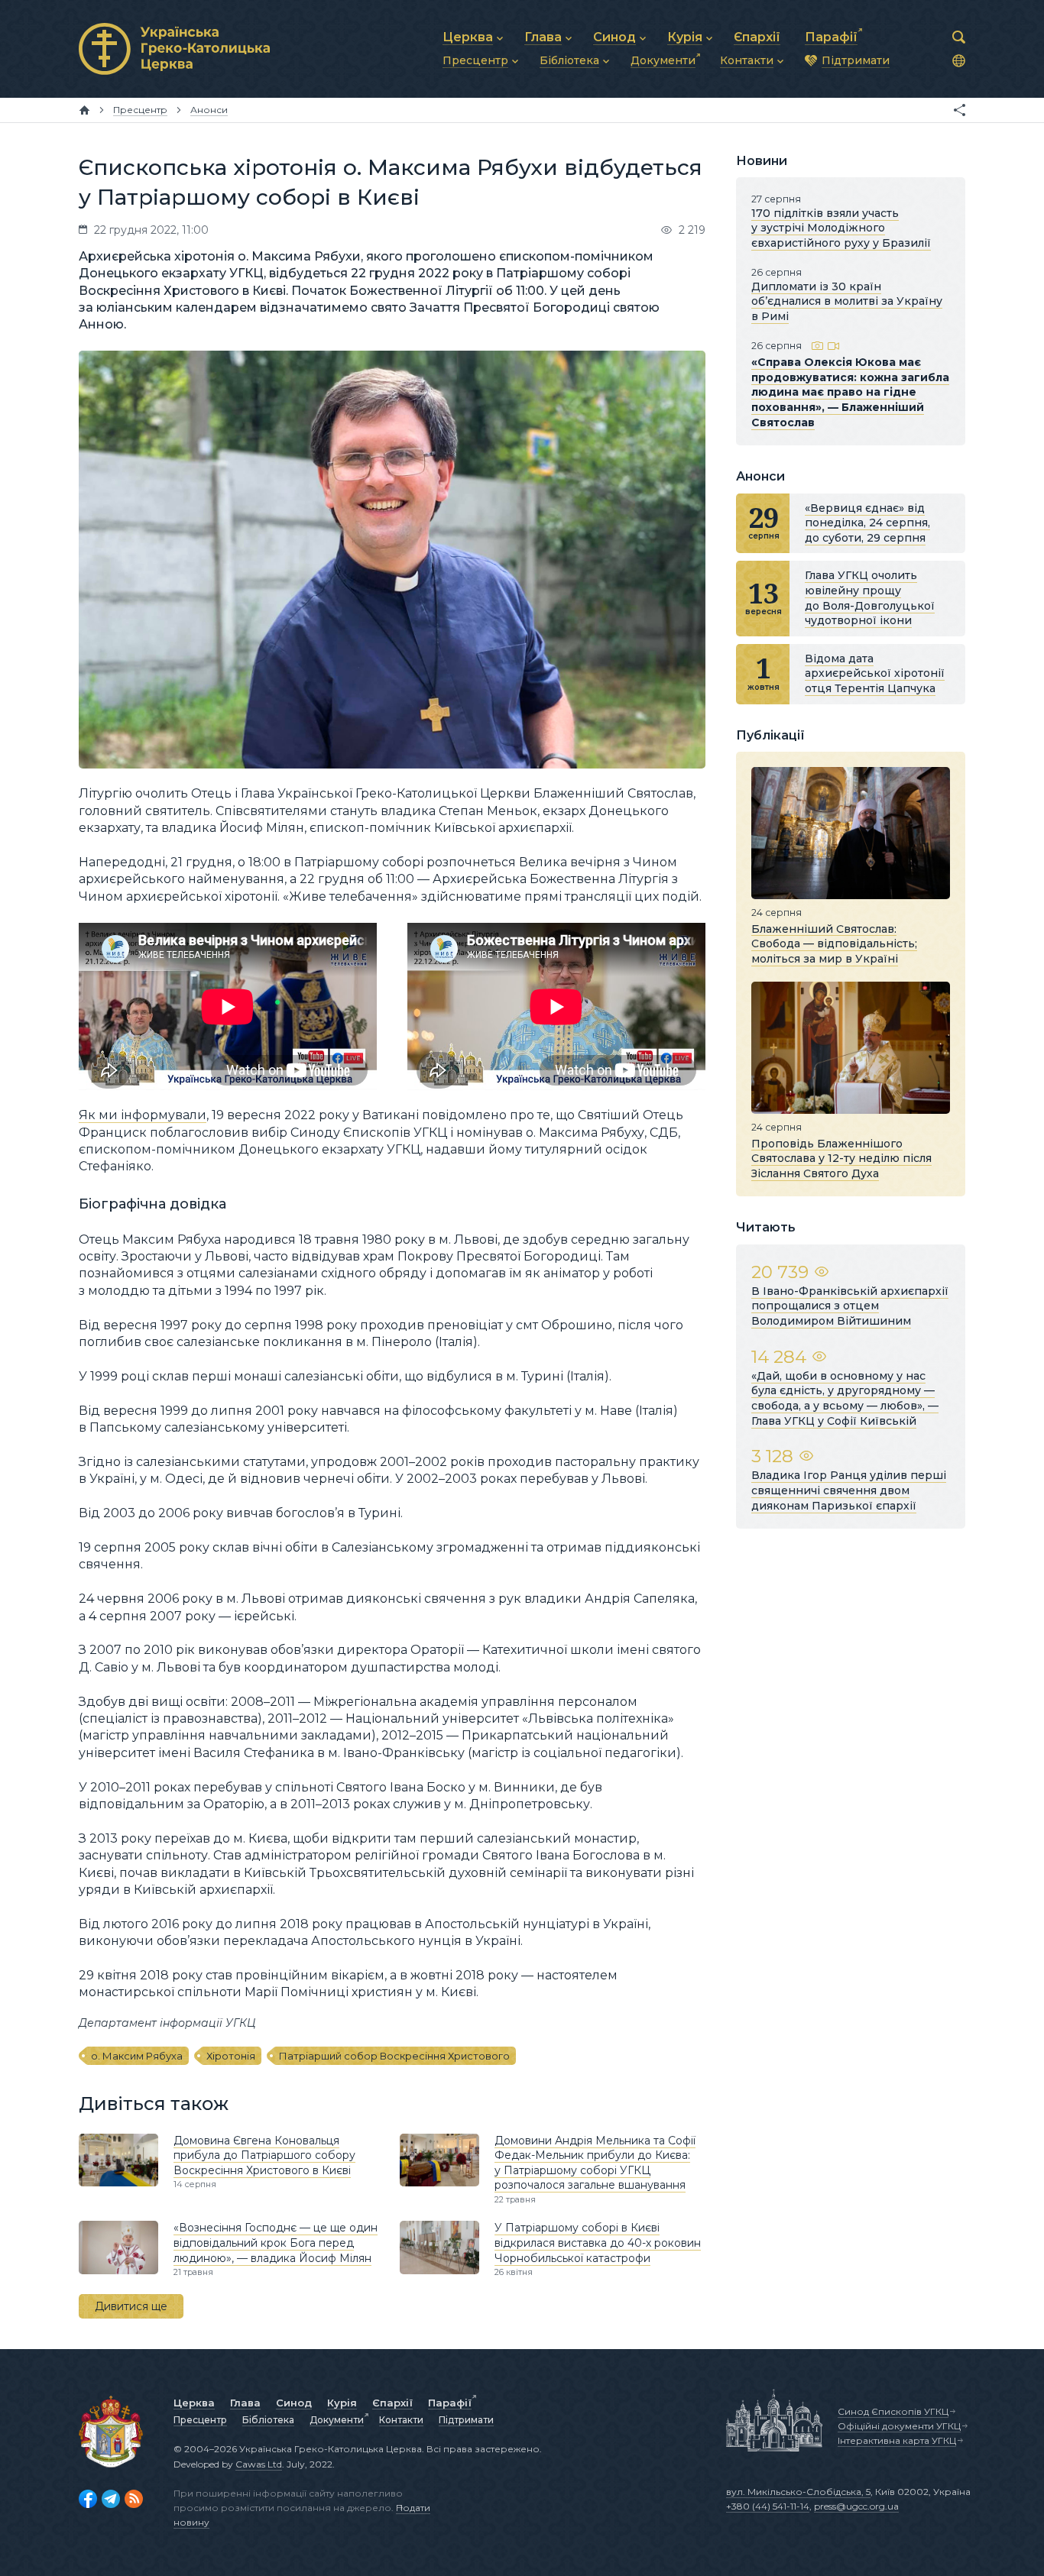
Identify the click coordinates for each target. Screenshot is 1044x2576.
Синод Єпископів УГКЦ (893, 2411)
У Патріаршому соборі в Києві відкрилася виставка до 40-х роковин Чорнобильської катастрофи (598, 2243)
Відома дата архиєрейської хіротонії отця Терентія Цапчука (875, 673)
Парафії (450, 2403)
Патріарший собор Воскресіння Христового (394, 2056)
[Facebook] (88, 2499)
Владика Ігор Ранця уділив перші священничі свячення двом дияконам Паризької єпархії (849, 1490)
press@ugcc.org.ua (856, 2506)
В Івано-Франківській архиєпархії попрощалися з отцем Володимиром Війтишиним (850, 1306)
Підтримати (466, 2420)
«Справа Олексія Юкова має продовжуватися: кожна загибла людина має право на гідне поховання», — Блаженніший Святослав (850, 392)
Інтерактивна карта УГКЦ (897, 2440)
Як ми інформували (143, 1115)
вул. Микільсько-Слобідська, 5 (798, 2492)
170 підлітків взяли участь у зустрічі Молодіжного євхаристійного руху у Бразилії (841, 228)
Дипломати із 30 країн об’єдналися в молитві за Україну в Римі (847, 301)
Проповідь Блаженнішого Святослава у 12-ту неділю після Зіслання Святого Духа (841, 1158)
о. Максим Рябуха (137, 2056)
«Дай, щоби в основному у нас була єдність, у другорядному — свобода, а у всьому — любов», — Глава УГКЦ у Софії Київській (845, 1398)
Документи (337, 2420)
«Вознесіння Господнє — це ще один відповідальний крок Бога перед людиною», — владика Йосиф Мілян (276, 2243)
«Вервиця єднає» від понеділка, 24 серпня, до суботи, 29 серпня (867, 523)
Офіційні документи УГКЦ (899, 2426)
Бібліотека (268, 2420)
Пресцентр (200, 2420)
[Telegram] (111, 2499)
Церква (194, 2403)
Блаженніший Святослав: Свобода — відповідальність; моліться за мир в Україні (834, 943)
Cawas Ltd (259, 2464)
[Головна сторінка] (84, 110)
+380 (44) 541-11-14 (768, 2506)
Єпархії (392, 2403)
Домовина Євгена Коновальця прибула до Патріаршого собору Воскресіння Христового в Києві (264, 2155)
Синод (294, 2403)
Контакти (401, 2420)
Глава (245, 2403)
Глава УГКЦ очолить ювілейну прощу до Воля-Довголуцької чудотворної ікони (870, 598)
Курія (342, 2403)
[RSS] (134, 2499)
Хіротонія (231, 2056)
